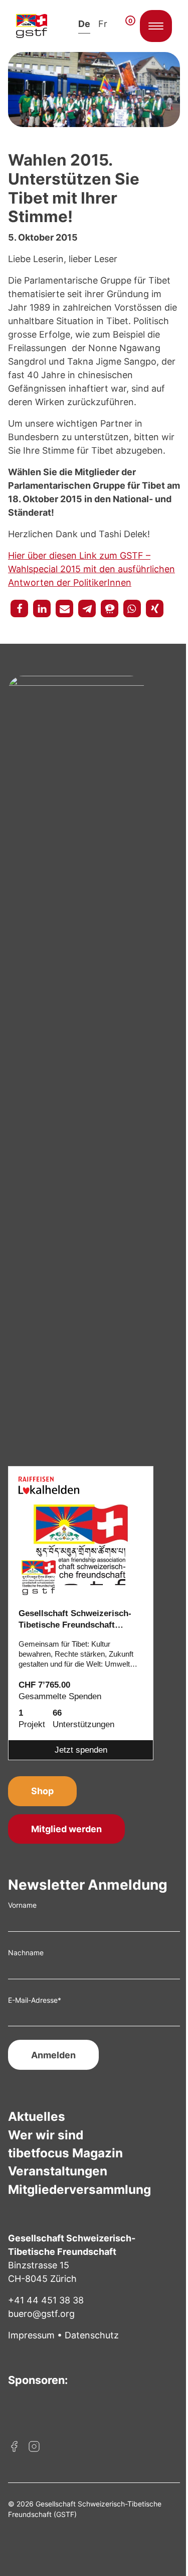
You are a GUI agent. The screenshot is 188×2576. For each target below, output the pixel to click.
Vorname (22, 1905)
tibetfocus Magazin (65, 2153)
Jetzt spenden (81, 1750)
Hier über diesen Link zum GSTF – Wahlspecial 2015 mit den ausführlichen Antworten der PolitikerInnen (91, 569)
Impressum (31, 2335)
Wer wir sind (46, 2135)
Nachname (26, 1953)
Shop (42, 1791)
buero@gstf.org (41, 2314)
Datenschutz (92, 2335)
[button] (19, 608)
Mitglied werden (66, 1829)
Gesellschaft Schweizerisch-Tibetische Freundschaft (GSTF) (75, 1620)
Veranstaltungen (58, 2171)
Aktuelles (37, 2116)
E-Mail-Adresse (35, 2000)
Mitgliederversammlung (79, 2189)
